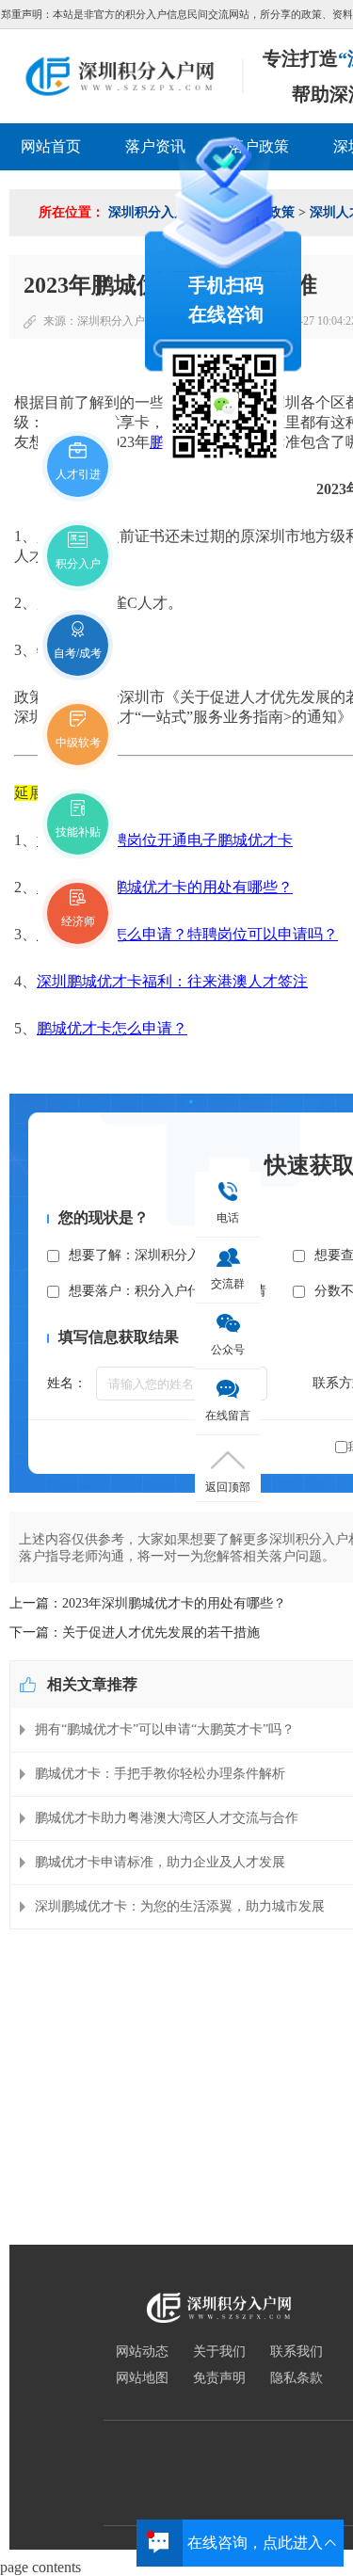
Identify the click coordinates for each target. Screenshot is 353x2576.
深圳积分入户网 (117, 321)
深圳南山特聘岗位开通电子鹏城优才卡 (165, 840)
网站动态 (142, 2352)
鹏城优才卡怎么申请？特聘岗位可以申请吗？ (187, 934)
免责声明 (219, 2378)
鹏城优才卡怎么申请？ (112, 1028)
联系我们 (297, 2352)
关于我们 (219, 2352)
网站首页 (51, 146)
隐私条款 (297, 2378)
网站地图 (142, 2378)
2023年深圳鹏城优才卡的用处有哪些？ (165, 887)
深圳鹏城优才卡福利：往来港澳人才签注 (172, 981)
